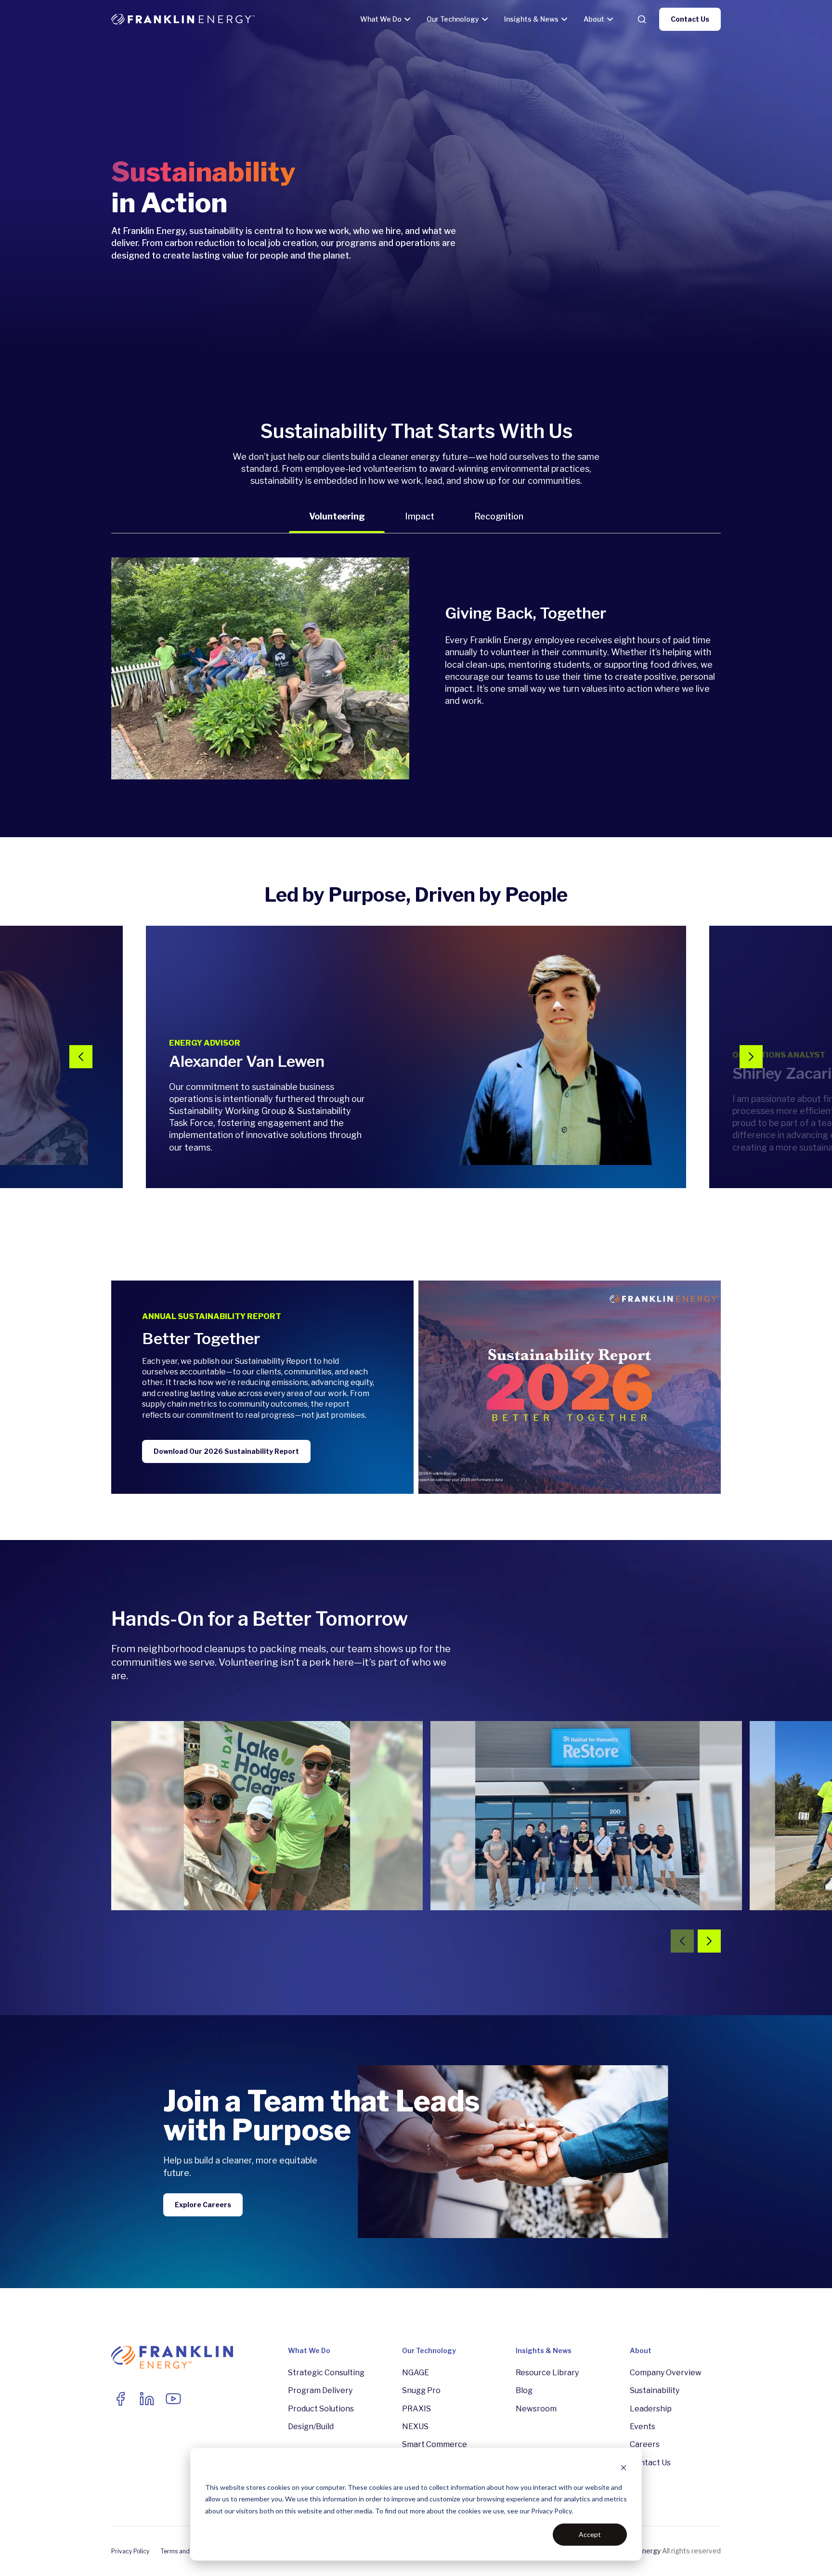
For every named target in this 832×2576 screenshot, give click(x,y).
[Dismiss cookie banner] (624, 2469)
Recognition (499, 516)
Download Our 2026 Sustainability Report (226, 1451)
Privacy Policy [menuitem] (130, 2551)
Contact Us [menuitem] (650, 2463)
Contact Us (690, 19)
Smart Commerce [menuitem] (435, 2444)
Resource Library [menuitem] (547, 2373)
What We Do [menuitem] (309, 2350)
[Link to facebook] (120, 2399)
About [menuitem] (641, 2350)
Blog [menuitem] (524, 2390)
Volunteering (337, 516)
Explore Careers (203, 2205)
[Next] (751, 1057)
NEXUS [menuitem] (415, 2427)
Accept (590, 2534)
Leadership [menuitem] (651, 2409)
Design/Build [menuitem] (311, 2427)
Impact (419, 516)
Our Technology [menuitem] (429, 2350)
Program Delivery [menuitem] (320, 2390)
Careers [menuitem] (645, 2444)
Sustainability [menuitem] (655, 2390)
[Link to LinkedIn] (147, 2399)
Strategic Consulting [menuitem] (326, 2373)
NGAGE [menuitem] (416, 2373)
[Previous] (81, 1057)
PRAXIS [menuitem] (416, 2409)
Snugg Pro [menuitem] (421, 2390)
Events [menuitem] (643, 2427)
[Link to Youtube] (173, 2399)
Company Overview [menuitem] (666, 2373)
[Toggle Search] (642, 19)
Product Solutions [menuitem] (321, 2409)
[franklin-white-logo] (183, 19)
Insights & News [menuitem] (544, 2350)
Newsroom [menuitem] (536, 2409)
